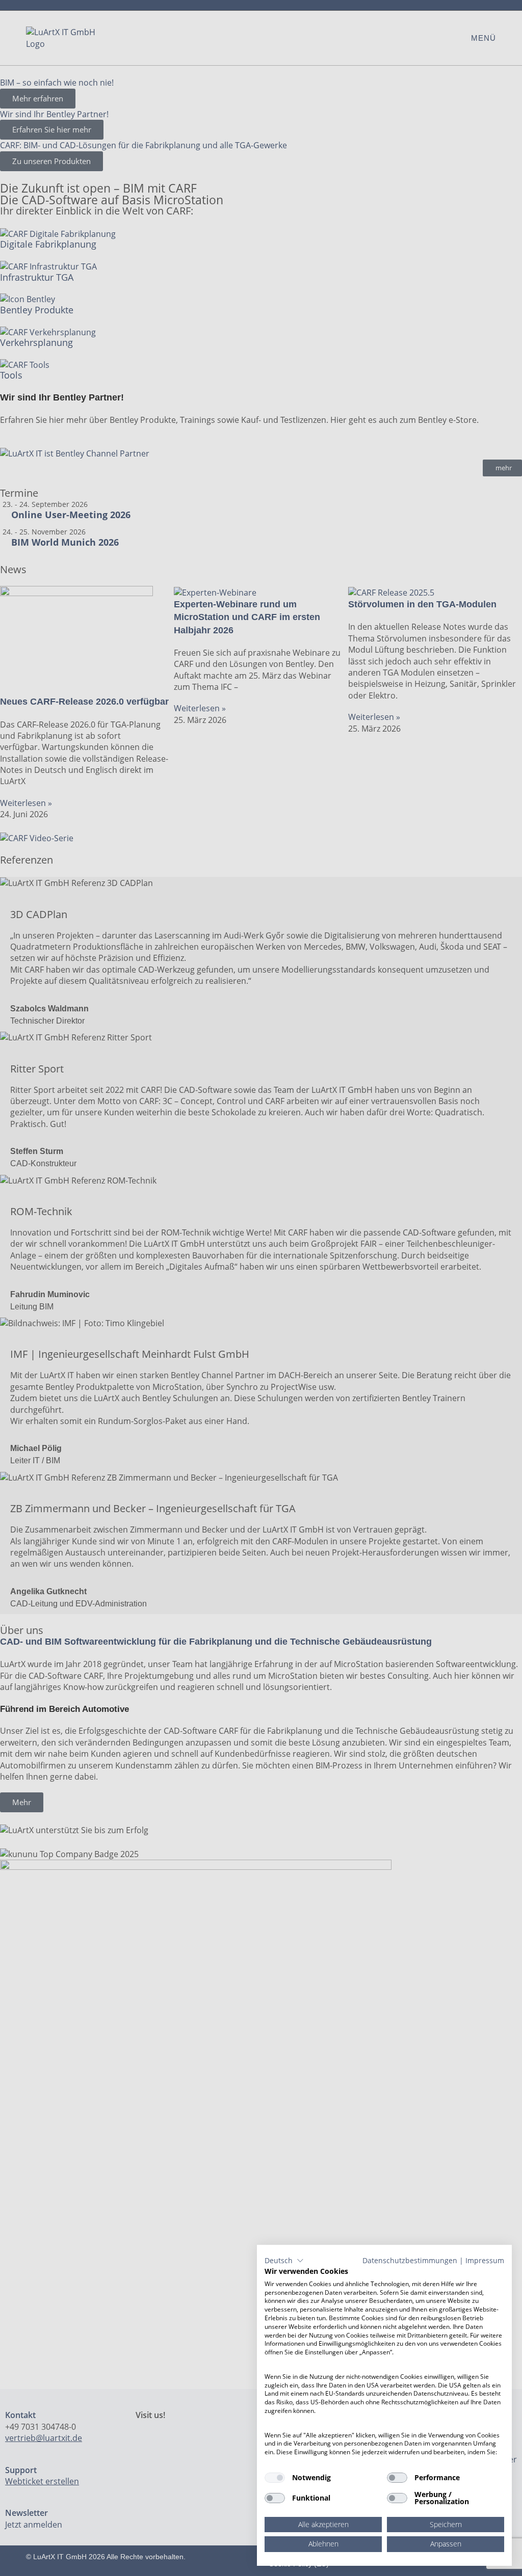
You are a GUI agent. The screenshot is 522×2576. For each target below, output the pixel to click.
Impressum (485, 2260)
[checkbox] (275, 2478)
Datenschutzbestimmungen (410, 2260)
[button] (284, 2261)
